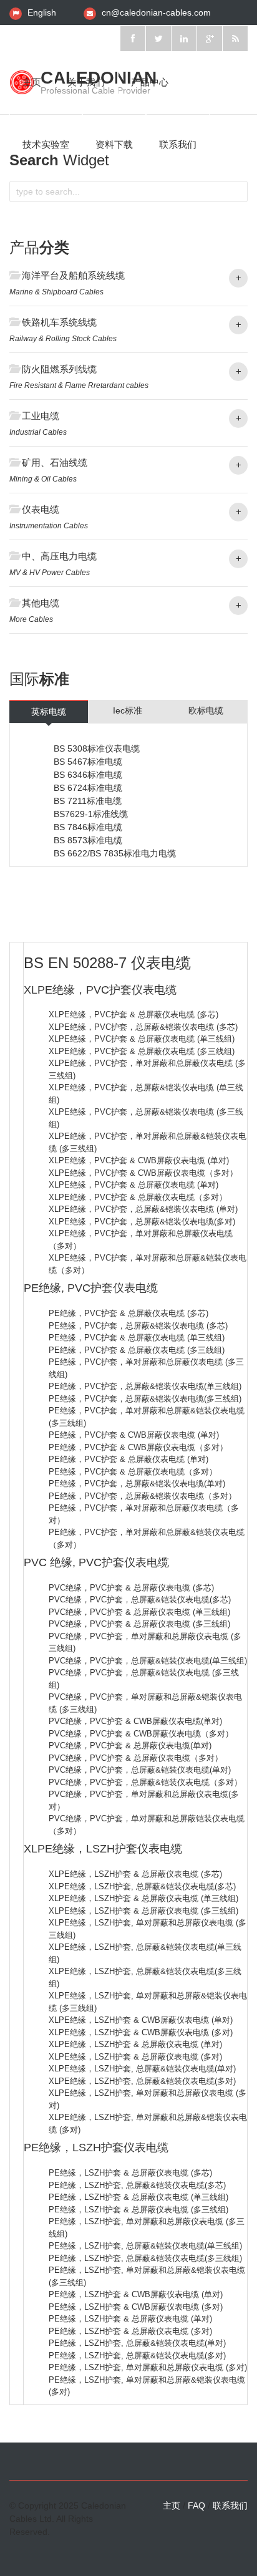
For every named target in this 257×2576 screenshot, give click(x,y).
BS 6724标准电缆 (88, 788)
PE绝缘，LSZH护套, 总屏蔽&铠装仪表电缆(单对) (137, 2343)
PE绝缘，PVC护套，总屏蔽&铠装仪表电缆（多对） (143, 1496)
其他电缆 (41, 603)
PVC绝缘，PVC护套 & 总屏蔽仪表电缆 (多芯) (131, 1588)
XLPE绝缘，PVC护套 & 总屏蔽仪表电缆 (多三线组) (142, 1051)
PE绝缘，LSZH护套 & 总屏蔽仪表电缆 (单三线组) (138, 2197)
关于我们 (86, 82)
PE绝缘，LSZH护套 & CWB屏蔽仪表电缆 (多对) (136, 2307)
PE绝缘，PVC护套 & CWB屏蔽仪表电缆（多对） (138, 1447)
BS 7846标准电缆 (88, 827)
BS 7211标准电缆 (88, 801)
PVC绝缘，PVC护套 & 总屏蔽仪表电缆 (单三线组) (139, 1612)
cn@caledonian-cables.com (156, 12)
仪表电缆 (41, 509)
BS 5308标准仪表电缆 (97, 748)
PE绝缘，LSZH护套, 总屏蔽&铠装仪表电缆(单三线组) (145, 2246)
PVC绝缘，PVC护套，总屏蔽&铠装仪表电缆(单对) (140, 1770)
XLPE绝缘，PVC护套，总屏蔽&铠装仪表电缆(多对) (142, 1222)
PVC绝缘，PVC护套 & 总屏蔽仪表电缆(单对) (130, 1746)
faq (196, 2506)
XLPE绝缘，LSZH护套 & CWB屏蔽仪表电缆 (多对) (141, 2032)
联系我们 (178, 144)
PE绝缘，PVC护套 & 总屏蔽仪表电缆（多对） (133, 1472)
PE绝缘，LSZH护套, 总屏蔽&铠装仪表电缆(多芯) (137, 2185)
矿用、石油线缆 (55, 462)
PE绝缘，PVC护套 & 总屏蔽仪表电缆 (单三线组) (137, 1338)
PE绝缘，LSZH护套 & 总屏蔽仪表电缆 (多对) (130, 2331)
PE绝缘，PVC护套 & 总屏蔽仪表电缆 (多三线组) (137, 1350)
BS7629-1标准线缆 (91, 814)
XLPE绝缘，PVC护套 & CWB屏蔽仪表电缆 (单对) (139, 1160)
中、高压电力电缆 (59, 556)
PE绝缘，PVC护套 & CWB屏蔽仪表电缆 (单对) (134, 1435)
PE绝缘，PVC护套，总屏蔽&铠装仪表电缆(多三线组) (145, 1399)
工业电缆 (41, 416)
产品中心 (150, 82)
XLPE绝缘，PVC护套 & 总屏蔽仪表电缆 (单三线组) (142, 1039)
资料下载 (114, 144)
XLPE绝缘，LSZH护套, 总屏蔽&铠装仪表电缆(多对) (142, 2081)
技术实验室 (46, 144)
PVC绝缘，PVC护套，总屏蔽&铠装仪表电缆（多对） (145, 1782)
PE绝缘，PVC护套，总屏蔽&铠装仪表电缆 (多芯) (138, 1326)
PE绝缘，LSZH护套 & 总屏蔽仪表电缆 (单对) (130, 2319)
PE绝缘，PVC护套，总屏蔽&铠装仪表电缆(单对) (137, 1484)
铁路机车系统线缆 (59, 322)
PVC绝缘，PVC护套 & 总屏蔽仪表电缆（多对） (136, 1758)
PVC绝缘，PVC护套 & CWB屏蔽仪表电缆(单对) (135, 1721)
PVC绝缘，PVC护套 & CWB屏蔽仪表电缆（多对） (141, 1734)
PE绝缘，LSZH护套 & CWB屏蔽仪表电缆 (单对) (136, 2294)
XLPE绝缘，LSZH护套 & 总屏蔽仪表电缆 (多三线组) (143, 1911)
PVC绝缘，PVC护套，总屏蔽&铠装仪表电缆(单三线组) (148, 1661)
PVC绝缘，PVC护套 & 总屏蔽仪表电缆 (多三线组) (139, 1624)
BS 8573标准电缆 (88, 840)
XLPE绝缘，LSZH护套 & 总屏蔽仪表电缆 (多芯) (135, 1874)
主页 (32, 82)
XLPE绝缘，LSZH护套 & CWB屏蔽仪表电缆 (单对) (141, 2020)
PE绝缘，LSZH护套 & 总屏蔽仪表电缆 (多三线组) (138, 2210)
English (42, 12)
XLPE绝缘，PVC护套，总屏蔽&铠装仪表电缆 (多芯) (143, 1027)
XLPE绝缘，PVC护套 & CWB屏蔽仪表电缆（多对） (143, 1173)
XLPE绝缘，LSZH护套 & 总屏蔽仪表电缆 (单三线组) (143, 1898)
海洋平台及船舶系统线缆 (73, 275)
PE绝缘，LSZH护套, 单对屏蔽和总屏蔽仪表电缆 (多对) (148, 2367)
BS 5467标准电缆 (88, 762)
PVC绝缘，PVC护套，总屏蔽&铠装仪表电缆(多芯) (140, 1600)
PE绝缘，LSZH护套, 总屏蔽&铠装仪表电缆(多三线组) (145, 2258)
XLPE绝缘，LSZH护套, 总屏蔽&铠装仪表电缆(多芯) (142, 1886)
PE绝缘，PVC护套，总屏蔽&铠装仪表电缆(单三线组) (145, 1386)
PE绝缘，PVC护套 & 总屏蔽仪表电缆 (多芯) (128, 1313)
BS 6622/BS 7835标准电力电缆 (115, 853)
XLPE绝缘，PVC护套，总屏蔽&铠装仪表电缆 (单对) (143, 1209)
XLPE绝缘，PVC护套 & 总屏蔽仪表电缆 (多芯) (133, 1014)
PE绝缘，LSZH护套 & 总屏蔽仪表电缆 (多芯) (130, 2173)
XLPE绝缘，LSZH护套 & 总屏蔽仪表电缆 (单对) (135, 2044)
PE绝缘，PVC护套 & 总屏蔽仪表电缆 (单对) (128, 1459)
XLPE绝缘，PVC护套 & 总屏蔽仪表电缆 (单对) (133, 1185)
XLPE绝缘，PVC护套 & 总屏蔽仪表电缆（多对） (138, 1197)
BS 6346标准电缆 (88, 775)
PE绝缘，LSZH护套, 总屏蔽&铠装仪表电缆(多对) (137, 2356)
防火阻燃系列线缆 (59, 369)
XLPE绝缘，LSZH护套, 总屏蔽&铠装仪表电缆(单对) (142, 2069)
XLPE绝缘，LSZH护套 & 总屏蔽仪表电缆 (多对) (135, 2057)
